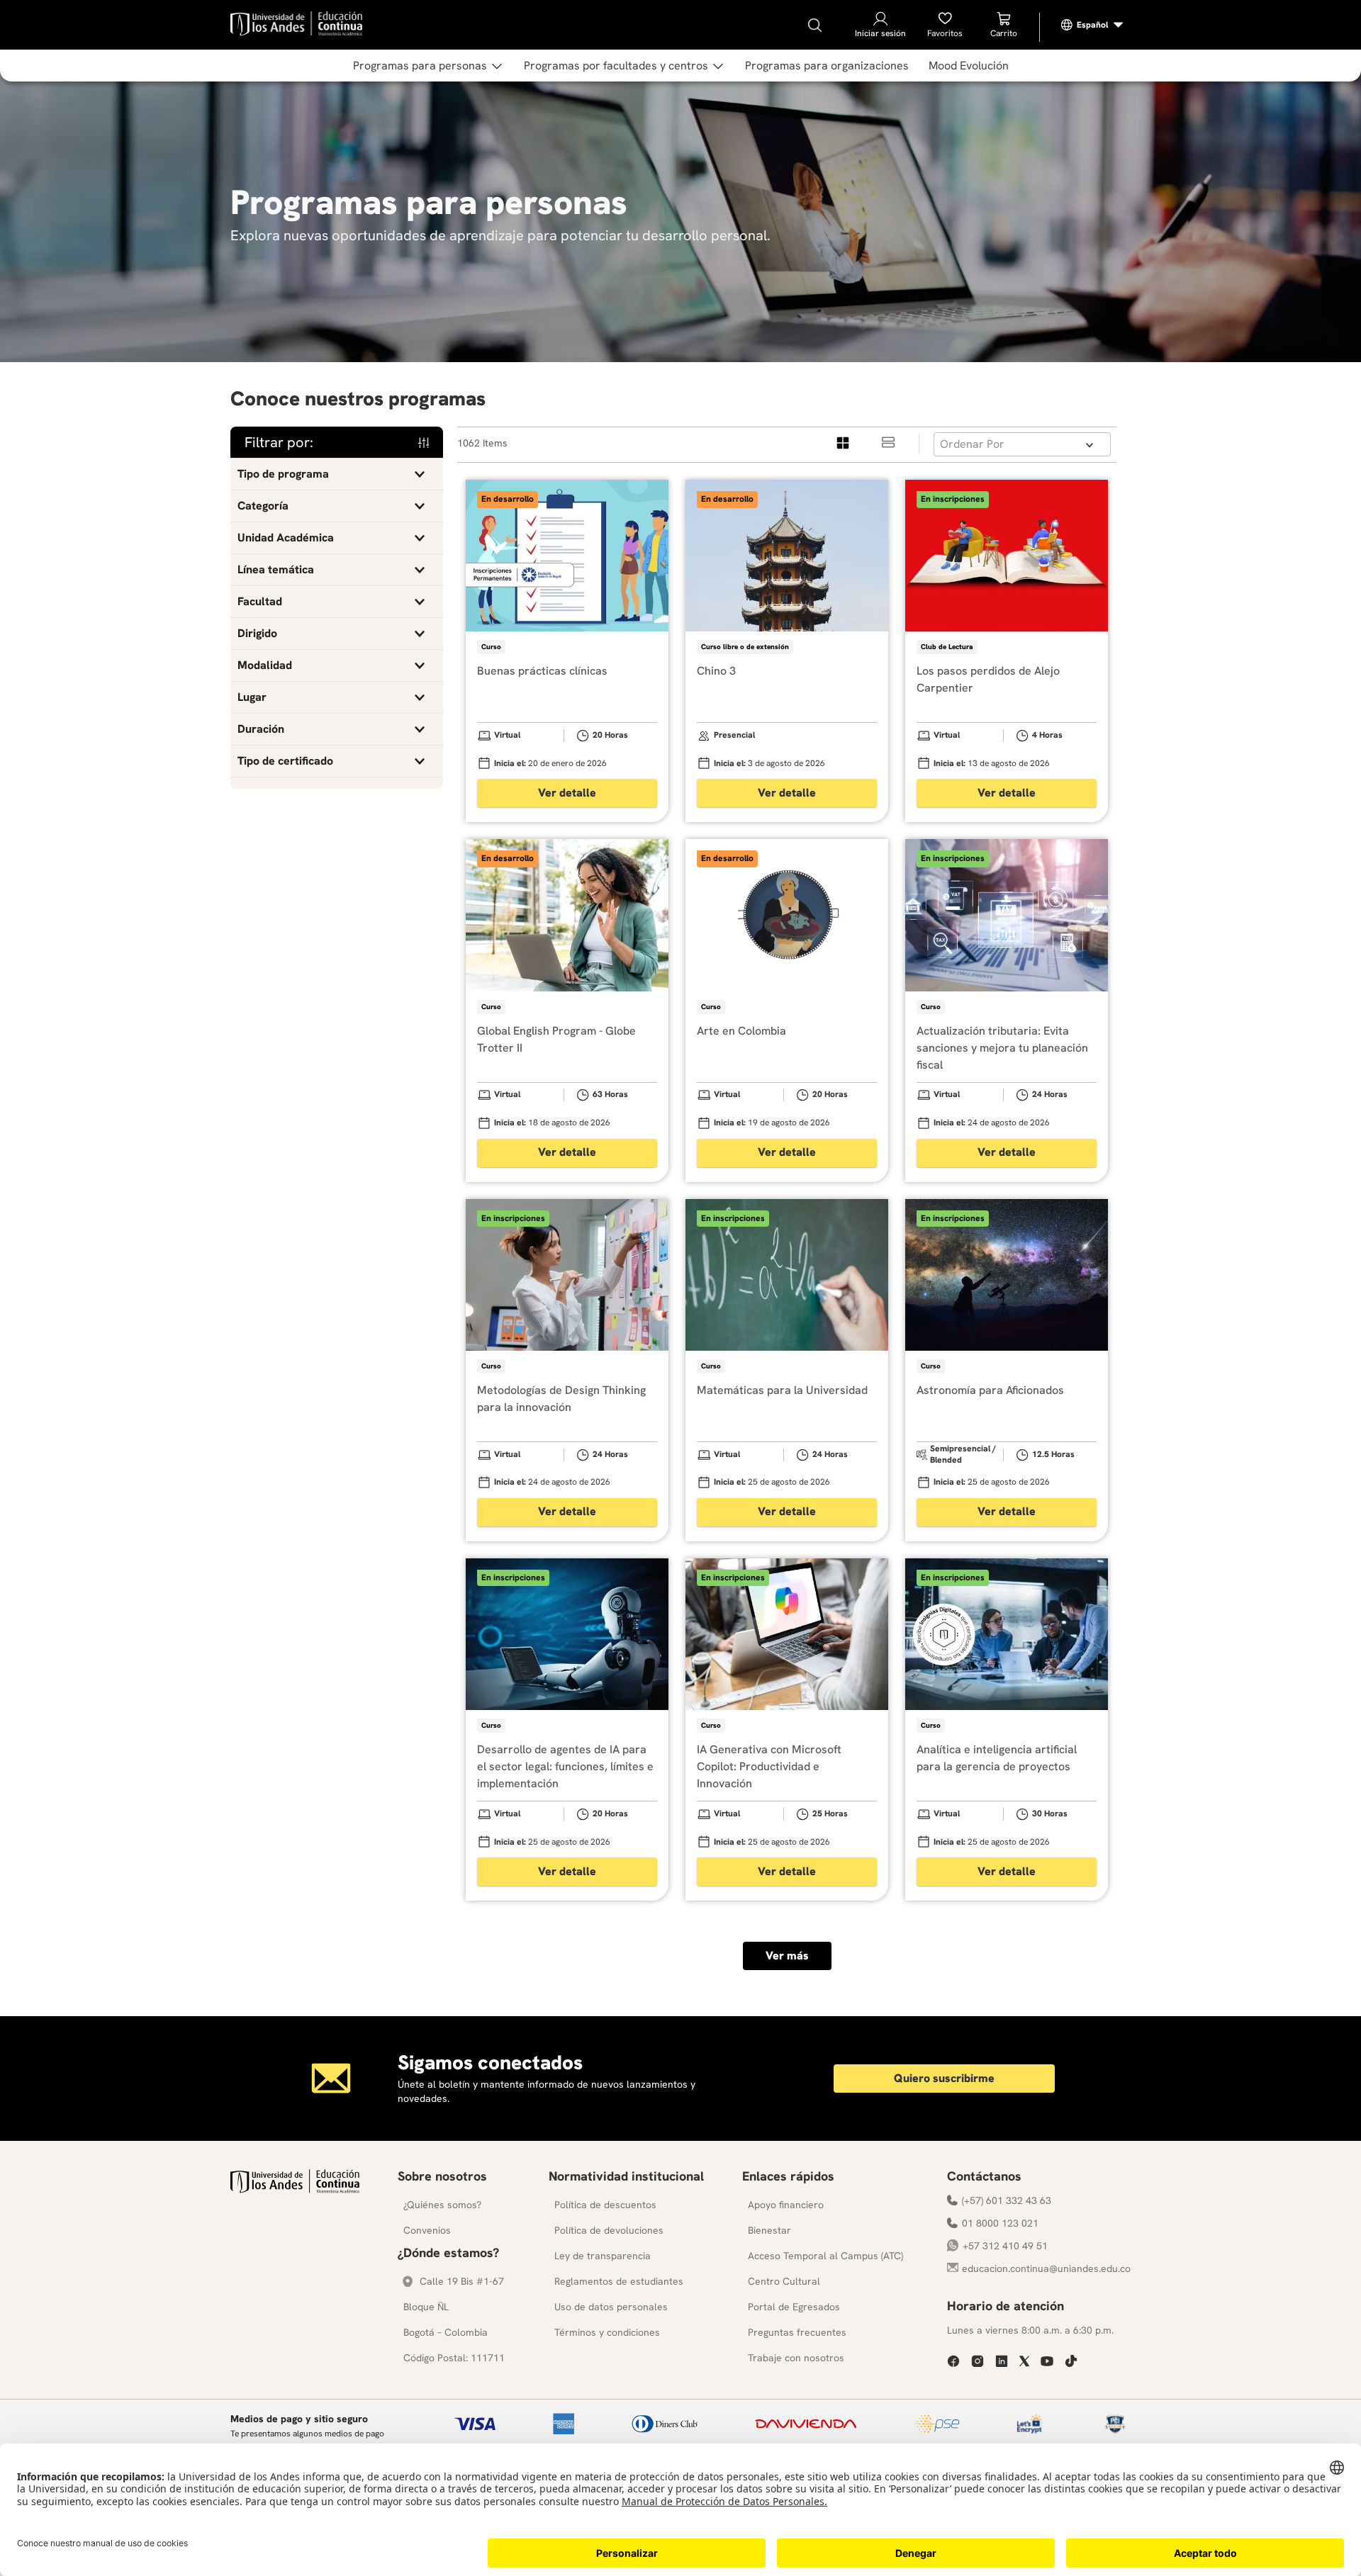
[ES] (1092, 25)
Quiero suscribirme (944, 2078)
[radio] (844, 444)
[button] (337, 474)
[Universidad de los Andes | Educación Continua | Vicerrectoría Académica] (295, 2189)
